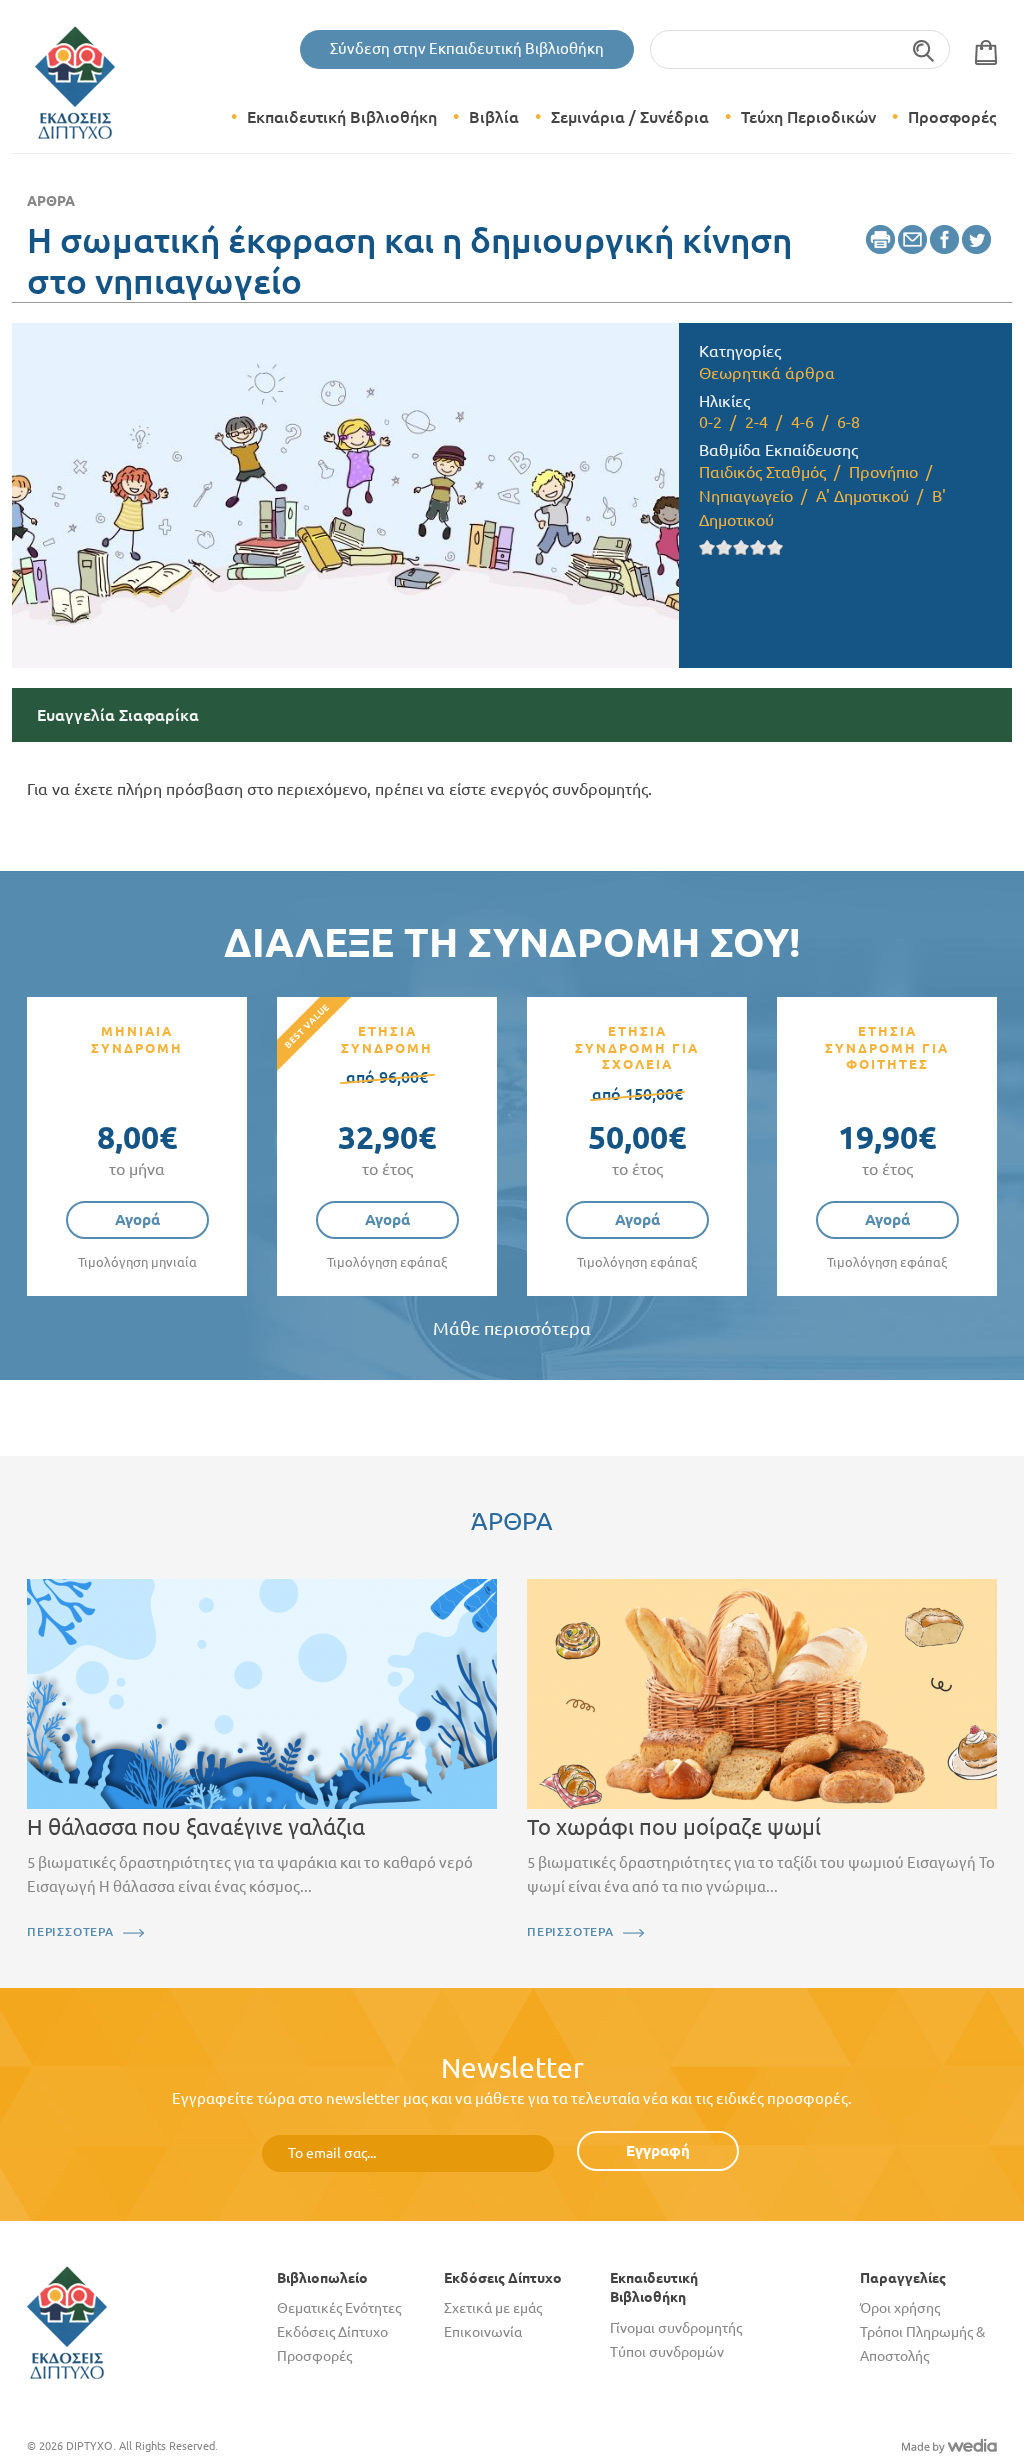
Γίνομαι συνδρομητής (676, 2328)
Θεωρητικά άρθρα (767, 373)
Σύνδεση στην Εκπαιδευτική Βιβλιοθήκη (467, 48)
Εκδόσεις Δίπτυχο (332, 2332)
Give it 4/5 (758, 547)
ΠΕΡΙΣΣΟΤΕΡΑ (70, 1931)
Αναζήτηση (924, 49)
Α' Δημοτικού (862, 496)
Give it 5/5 (775, 547)
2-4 (756, 422)
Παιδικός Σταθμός (762, 472)
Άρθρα (51, 201)
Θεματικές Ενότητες (339, 2308)
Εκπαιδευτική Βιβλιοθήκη (342, 117)
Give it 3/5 (741, 547)
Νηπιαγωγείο (746, 496)
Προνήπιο (883, 472)
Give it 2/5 (724, 547)
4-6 (802, 422)
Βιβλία (494, 117)
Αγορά (137, 1219)
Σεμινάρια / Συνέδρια (630, 117)
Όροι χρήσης (900, 2308)
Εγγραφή (658, 2150)
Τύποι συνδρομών (667, 2352)
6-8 (848, 422)
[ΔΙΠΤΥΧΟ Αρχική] (67, 2321)
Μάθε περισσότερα (512, 1328)
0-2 (710, 422)
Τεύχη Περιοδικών (808, 117)
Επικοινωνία (483, 2332)
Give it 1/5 (707, 547)
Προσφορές (952, 117)
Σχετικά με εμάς (493, 2308)
